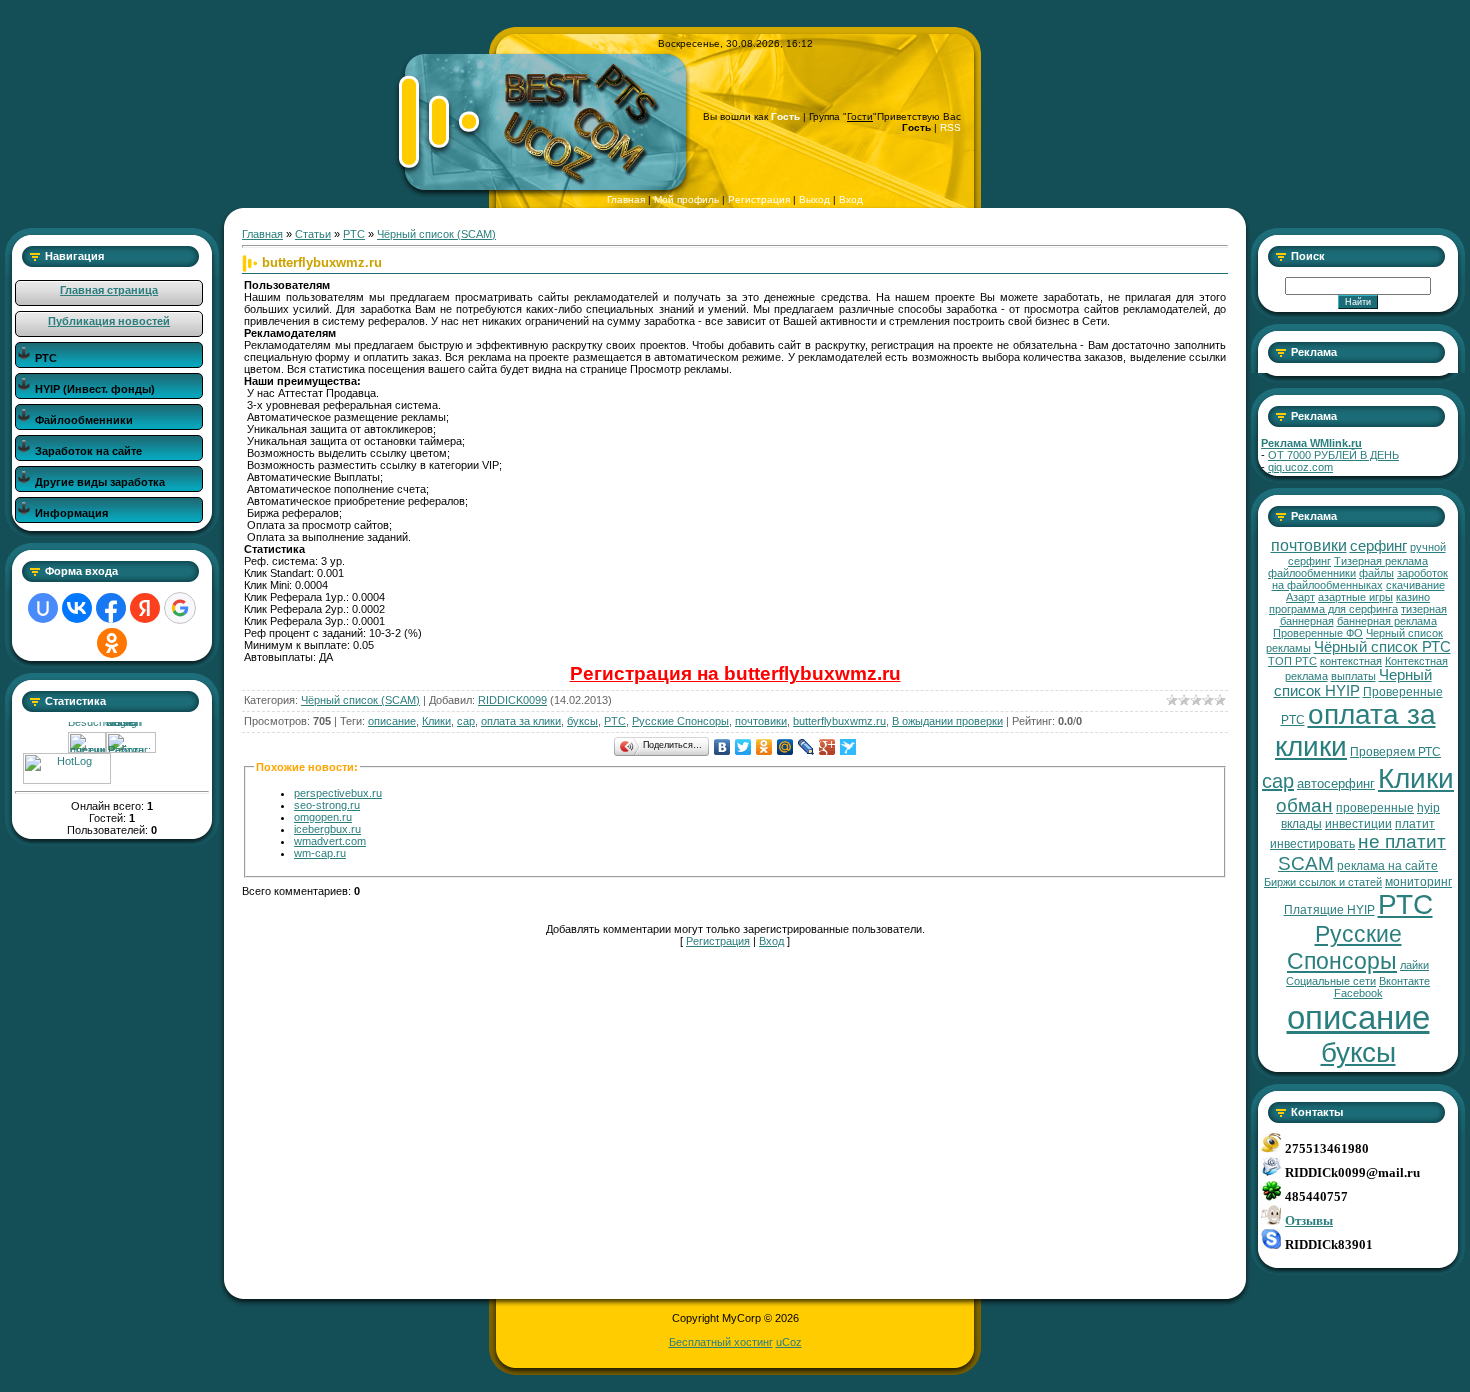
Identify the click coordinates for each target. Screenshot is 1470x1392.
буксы (582, 721)
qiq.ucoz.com (1300, 467)
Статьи (313, 234)
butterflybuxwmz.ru (839, 721)
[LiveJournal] (806, 747)
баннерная (1307, 621)
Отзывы (1309, 1220)
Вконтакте (1404, 981)
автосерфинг (1336, 783)
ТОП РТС (1292, 661)
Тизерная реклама (1381, 561)
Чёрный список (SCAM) (436, 234)
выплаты (1353, 676)
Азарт (1300, 597)
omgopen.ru (323, 817)
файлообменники (1312, 573)
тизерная (1424, 609)
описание (392, 721)
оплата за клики (521, 721)
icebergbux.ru (327, 829)
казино (1413, 597)
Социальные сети (1331, 981)
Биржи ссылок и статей (1323, 882)
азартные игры (1355, 597)
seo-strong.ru (327, 805)
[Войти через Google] (180, 608)
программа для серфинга (1333, 609)
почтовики (761, 721)
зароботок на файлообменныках (1360, 579)
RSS (950, 127)
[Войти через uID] (43, 608)
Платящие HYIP (1329, 910)
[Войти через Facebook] (111, 608)
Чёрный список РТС (1382, 647)
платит (1415, 824)
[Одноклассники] (764, 747)
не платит (1402, 841)
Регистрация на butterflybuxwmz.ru (735, 673)
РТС (354, 234)
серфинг (1378, 546)
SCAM (1306, 863)
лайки (1414, 965)
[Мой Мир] (785, 747)
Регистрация (759, 199)
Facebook (1358, 993)
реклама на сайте (1387, 866)
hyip (1428, 808)
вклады (1301, 824)
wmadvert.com (330, 841)
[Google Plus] (827, 747)
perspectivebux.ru (338, 793)
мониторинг (1418, 882)
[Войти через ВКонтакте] (77, 608)
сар (466, 721)
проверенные (1375, 808)
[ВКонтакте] (722, 747)
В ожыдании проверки (947, 721)
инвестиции (1358, 824)
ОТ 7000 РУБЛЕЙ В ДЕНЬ (1333, 455)
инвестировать (1312, 844)
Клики (436, 721)
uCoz (789, 1342)
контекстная (1351, 661)
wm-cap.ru (320, 853)
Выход (814, 199)
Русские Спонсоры (680, 721)
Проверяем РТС (1395, 752)
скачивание (1415, 585)
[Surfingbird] (848, 747)
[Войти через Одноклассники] (112, 643)
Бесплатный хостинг (721, 1342)
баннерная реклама (1387, 621)
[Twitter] (743, 747)
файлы (1376, 573)
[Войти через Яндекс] (145, 608)
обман (1304, 805)
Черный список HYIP (1353, 683)
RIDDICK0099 (512, 700)
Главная (626, 199)
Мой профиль (686, 199)
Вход (851, 199)
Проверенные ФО (1318, 633)
